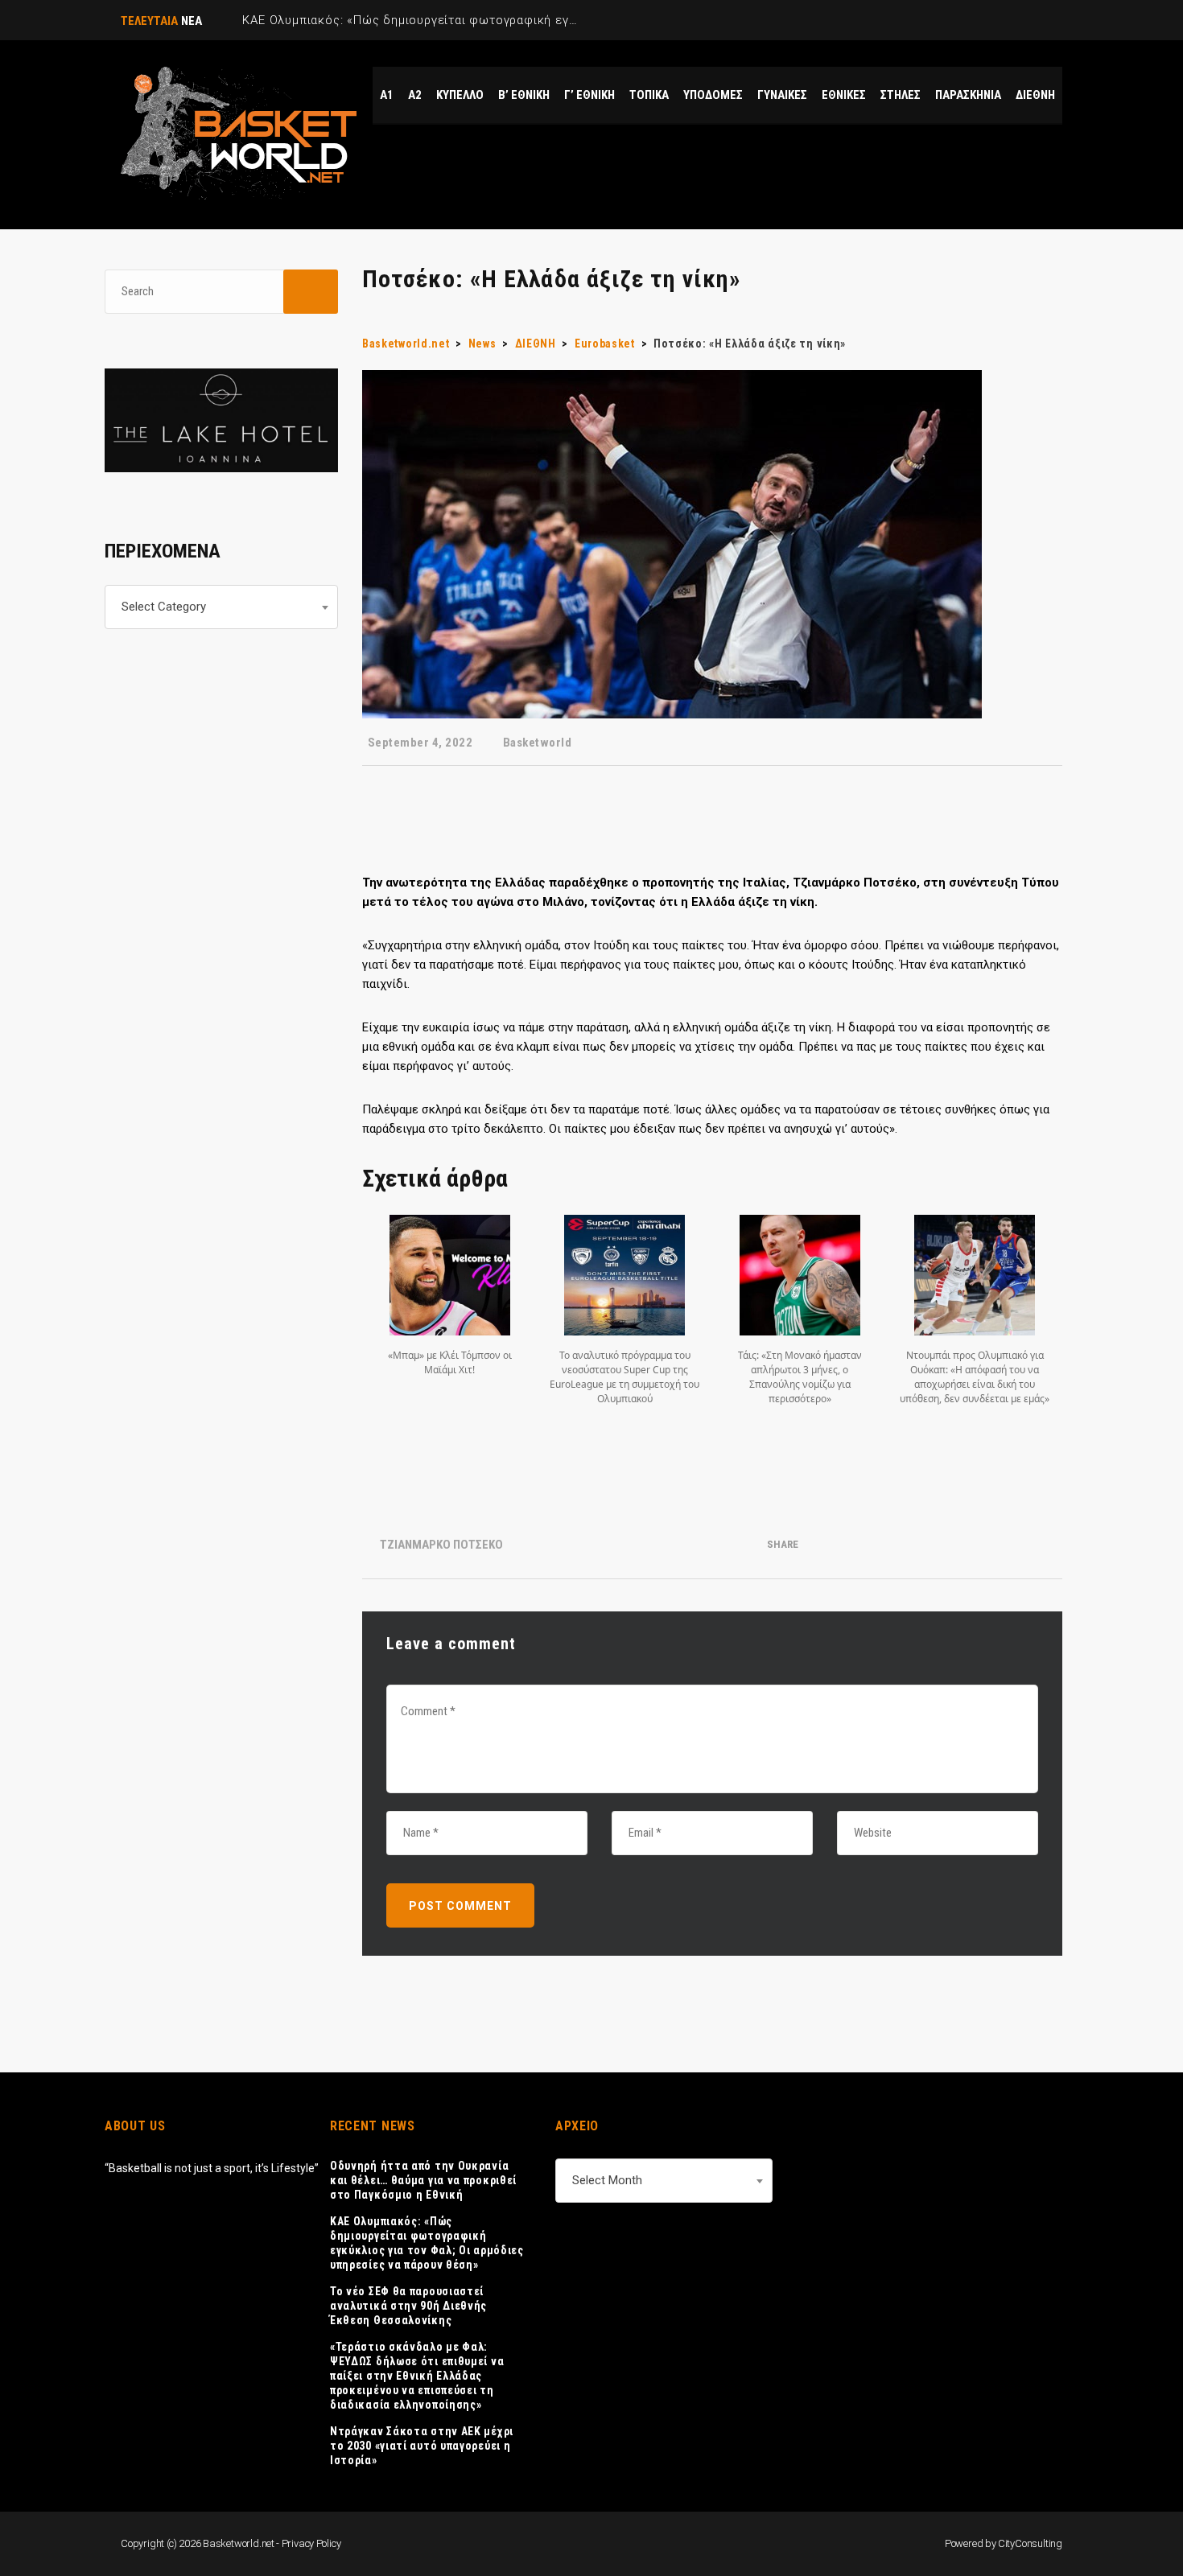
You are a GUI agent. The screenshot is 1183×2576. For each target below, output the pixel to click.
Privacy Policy (311, 2543)
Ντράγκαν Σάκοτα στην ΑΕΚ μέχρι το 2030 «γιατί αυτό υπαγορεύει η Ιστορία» (422, 2446)
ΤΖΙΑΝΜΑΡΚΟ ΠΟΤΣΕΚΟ (441, 1545)
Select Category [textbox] (164, 607)
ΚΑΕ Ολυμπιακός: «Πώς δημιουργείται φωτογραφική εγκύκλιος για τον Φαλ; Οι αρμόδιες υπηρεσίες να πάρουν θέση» (427, 2243)
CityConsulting (1030, 2543)
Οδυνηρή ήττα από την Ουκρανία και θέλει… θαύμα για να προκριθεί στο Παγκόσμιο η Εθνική (423, 2180)
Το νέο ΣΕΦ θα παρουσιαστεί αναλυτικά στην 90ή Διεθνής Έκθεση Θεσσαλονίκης (408, 2306)
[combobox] (221, 607)
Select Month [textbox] (607, 2180)
